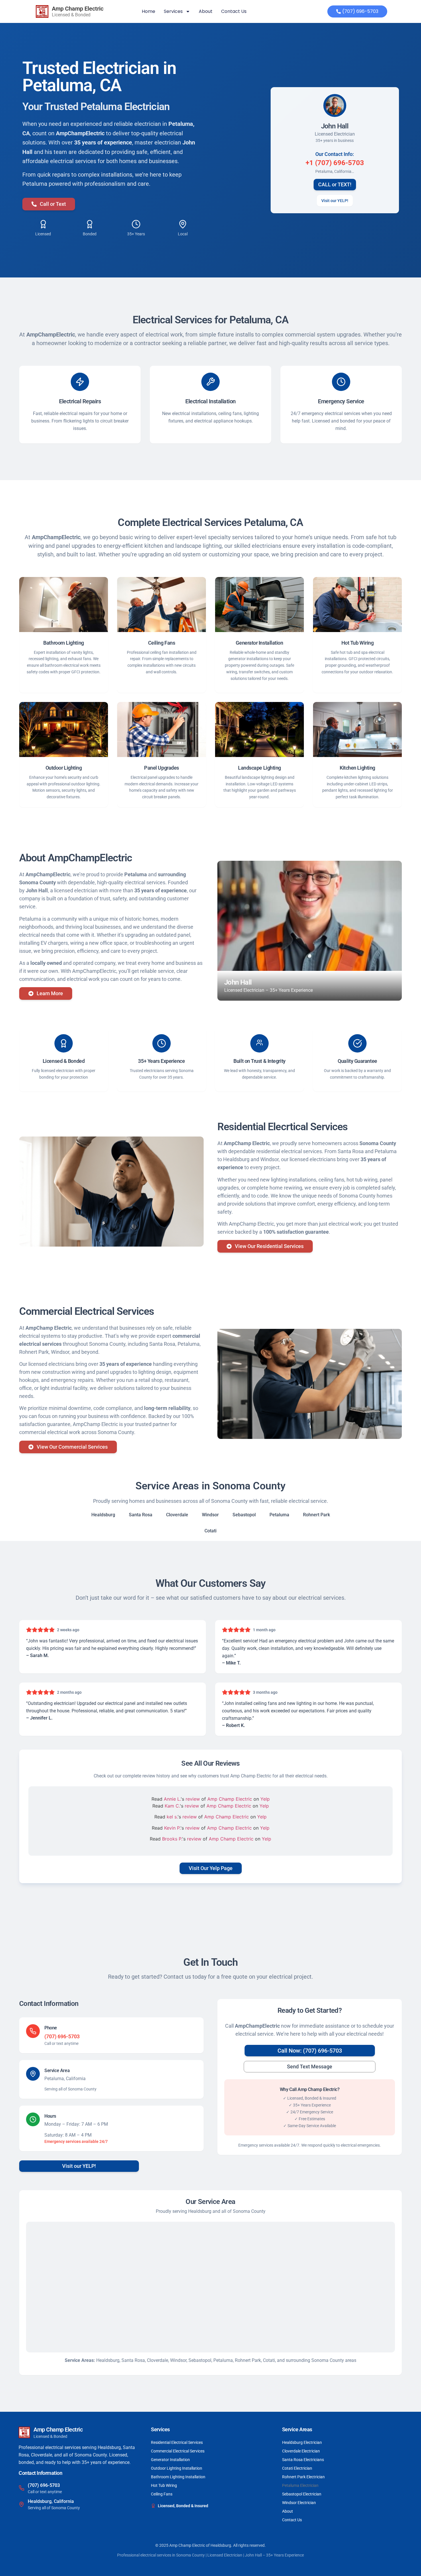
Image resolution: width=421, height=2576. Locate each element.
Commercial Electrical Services (178, 2451)
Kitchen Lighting (357, 768)
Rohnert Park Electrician (303, 2477)
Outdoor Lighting (64, 768)
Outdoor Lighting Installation (177, 2468)
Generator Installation (259, 643)
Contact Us (234, 11)
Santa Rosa (141, 1515)
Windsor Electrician (299, 2503)
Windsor (210, 1515)
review (193, 1799)
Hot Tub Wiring (358, 643)
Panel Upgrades (162, 768)
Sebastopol (244, 1515)
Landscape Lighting (259, 768)
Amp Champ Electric (230, 1799)
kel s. (172, 1817)
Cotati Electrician (297, 2468)
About (206, 11)
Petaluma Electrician (300, 2485)
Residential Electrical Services (177, 2442)
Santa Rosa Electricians (303, 2460)
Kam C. (172, 1806)
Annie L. (172, 1799)
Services (173, 11)
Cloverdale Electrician (301, 2451)
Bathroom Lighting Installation (178, 2477)
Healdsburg (103, 1515)
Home (148, 11)
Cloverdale (177, 1515)
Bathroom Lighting (63, 643)
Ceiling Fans (162, 643)
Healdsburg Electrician (302, 2442)
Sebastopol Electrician (302, 2494)
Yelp (265, 1799)
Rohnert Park (316, 1515)
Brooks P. (172, 1839)
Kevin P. (172, 1828)
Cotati (210, 1531)
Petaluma (279, 1515)
